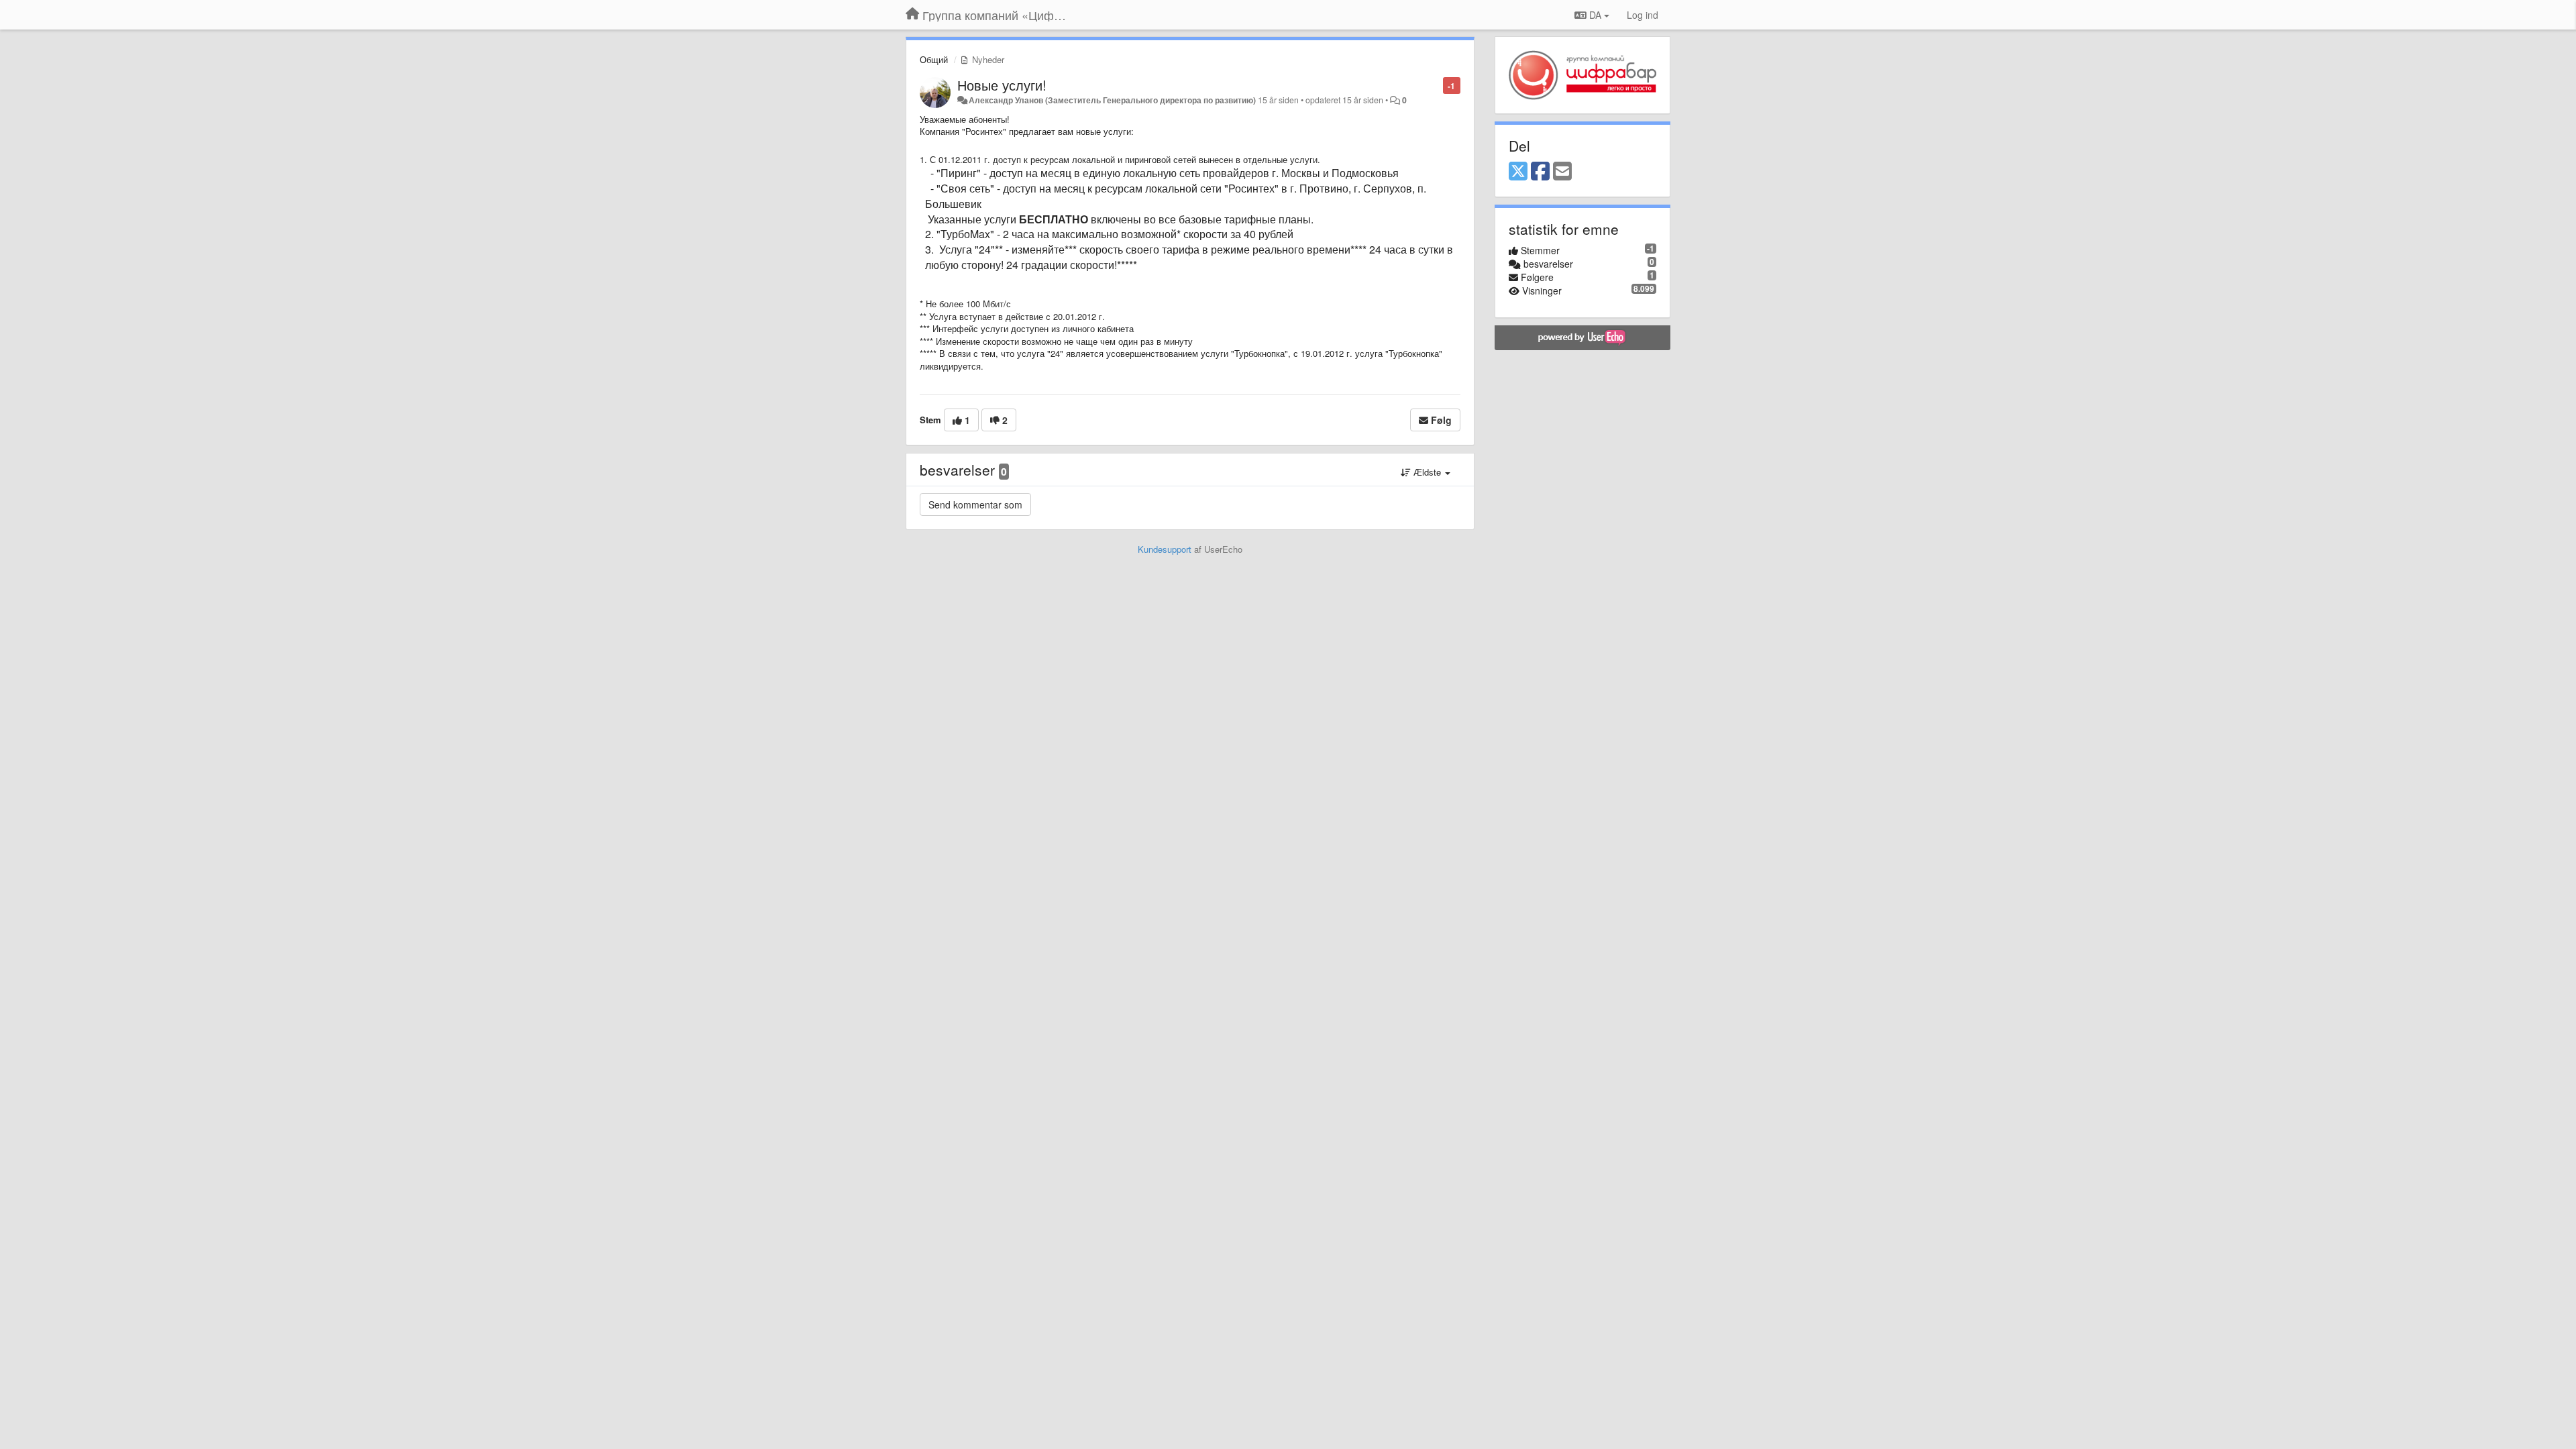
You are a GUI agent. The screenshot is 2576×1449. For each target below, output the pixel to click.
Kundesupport (1165, 549)
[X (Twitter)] (1518, 172)
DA (1595, 15)
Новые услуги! (1002, 85)
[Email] (1562, 172)
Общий (934, 59)
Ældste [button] (1427, 472)
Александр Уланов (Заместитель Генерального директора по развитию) (1112, 100)
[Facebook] (1540, 172)
